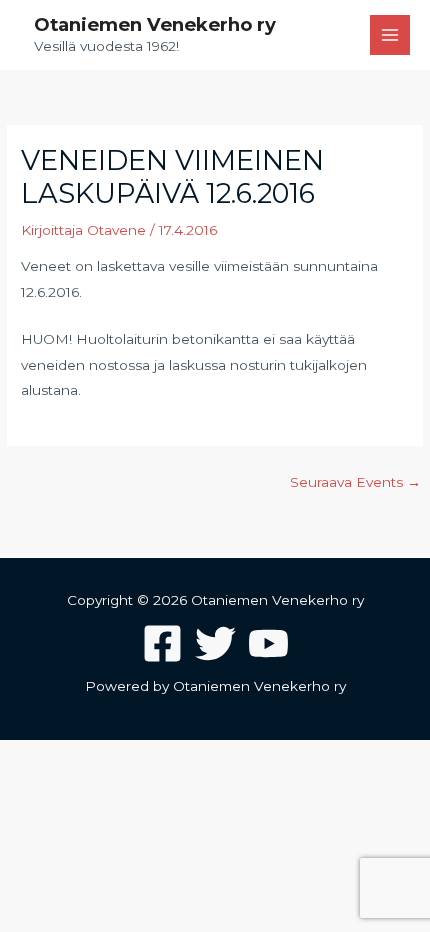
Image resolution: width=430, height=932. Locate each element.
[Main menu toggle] (390, 35)
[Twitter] (215, 643)
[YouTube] (268, 643)
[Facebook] (162, 643)
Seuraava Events (355, 482)
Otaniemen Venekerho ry (155, 24)
